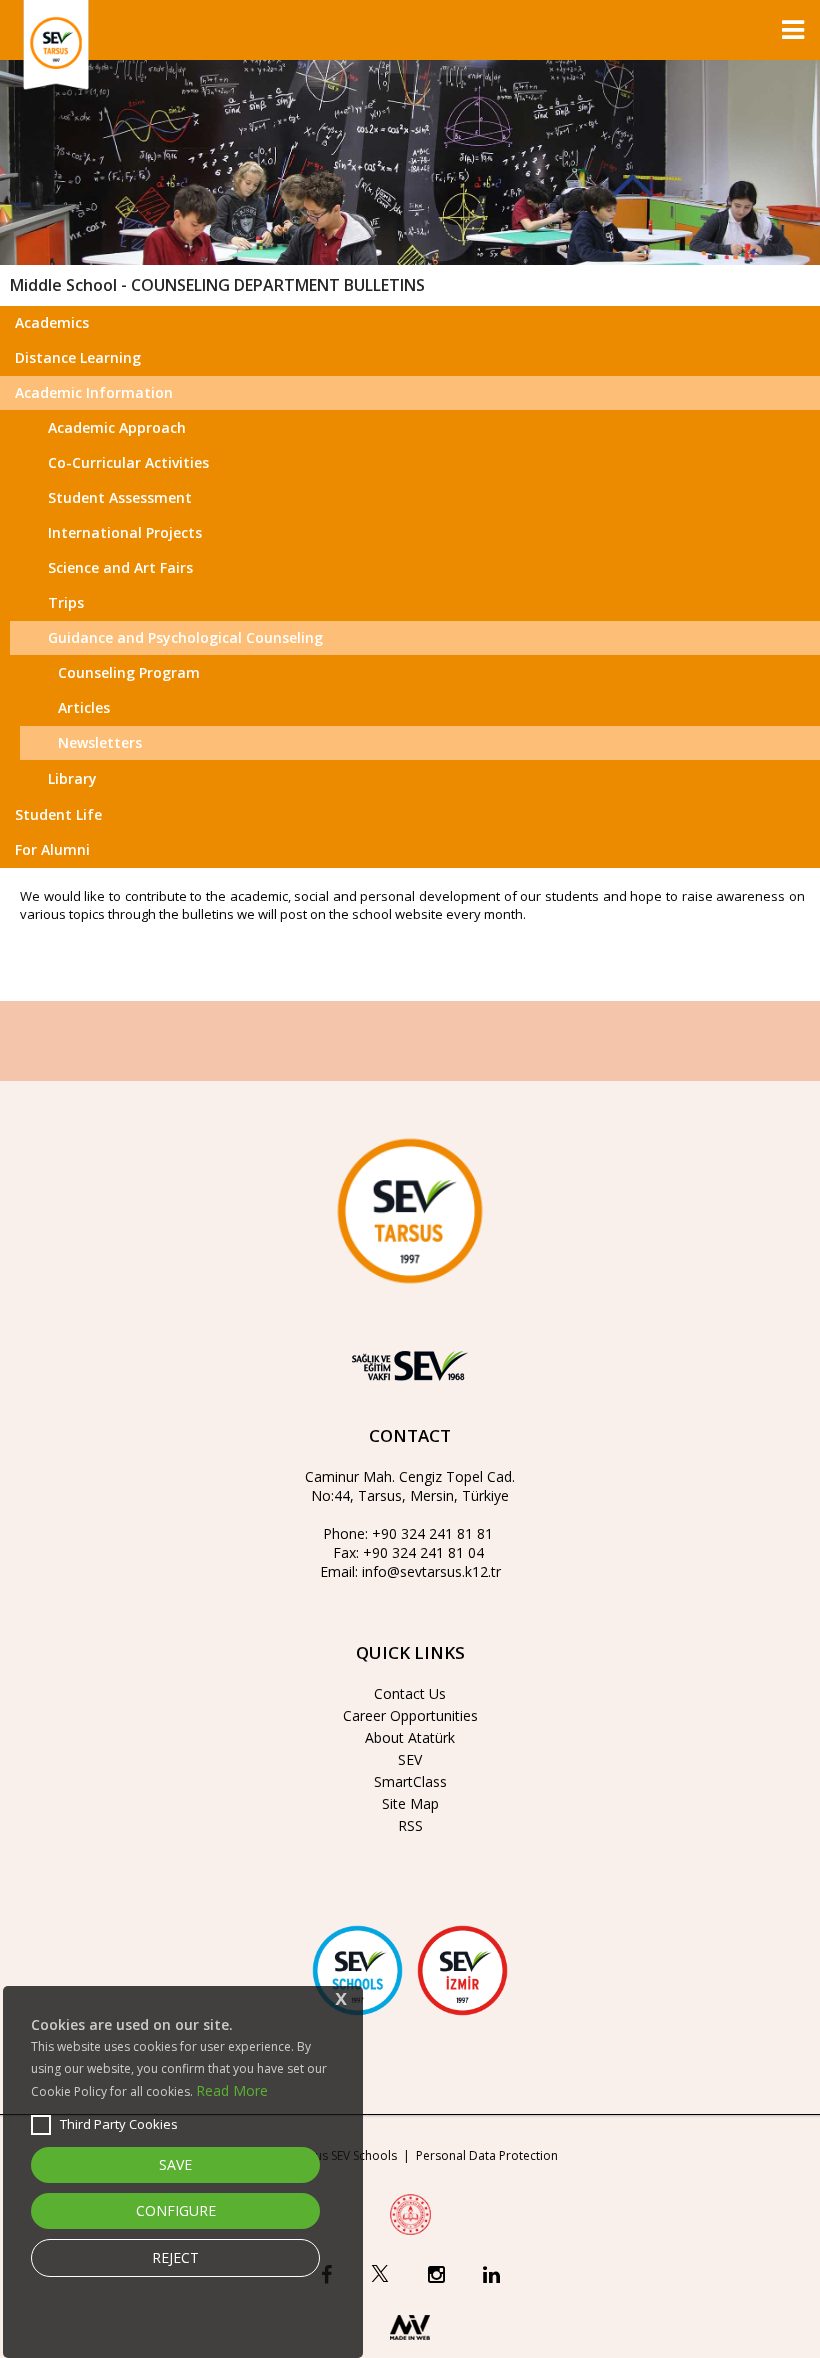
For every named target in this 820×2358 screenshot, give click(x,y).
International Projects (125, 532)
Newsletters (100, 742)
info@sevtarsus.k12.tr (431, 1571)
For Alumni (52, 849)
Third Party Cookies (119, 2124)
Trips (66, 602)
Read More (232, 2090)
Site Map (410, 1803)
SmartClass (410, 1781)
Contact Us (410, 1693)
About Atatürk (410, 1737)
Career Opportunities (410, 1715)
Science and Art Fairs (120, 567)
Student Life (58, 814)
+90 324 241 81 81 (432, 1533)
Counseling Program (129, 672)
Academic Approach (117, 427)
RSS (410, 1825)
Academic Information (94, 392)
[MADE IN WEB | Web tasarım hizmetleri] (410, 2344)
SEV (410, 1759)
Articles (84, 707)
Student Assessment (120, 497)
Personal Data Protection (487, 2155)
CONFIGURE (176, 2210)
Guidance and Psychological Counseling (185, 637)
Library (72, 778)
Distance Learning (78, 357)
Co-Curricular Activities (128, 462)
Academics (52, 322)
